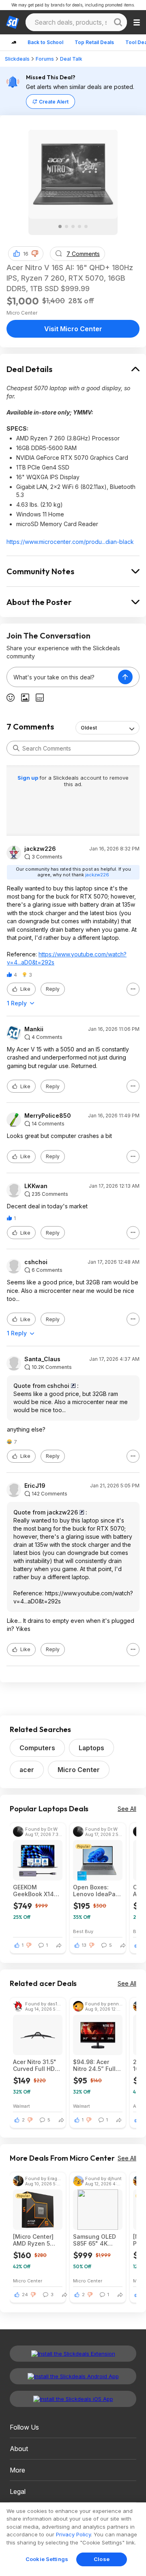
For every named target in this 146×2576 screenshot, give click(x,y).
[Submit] (16, 748)
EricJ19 (35, 1486)
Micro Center (79, 1770)
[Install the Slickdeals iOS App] (73, 2399)
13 (84, 1945)
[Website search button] (118, 22)
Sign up (28, 778)
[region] (73, 2539)
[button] (35, 254)
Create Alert (54, 102)
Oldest (89, 728)
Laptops (91, 1748)
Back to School (45, 42)
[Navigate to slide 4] (79, 226)
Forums (45, 59)
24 (25, 2295)
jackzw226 (40, 849)
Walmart (21, 2106)
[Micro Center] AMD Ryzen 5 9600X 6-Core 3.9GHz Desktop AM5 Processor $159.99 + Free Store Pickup (36, 2240)
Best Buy (83, 1931)
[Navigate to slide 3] (73, 226)
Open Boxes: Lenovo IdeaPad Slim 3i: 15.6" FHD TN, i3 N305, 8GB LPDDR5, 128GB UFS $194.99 (97, 1891)
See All (127, 1809)
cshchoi (36, 1262)
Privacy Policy (73, 2534)
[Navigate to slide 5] (86, 226)
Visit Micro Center (73, 329)
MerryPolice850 (48, 1116)
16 (26, 254)
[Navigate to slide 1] (60, 226)
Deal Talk (71, 59)
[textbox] (62, 677)
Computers (37, 1748)
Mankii (34, 1029)
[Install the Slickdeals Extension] (73, 2354)
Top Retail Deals (94, 42)
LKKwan (36, 1186)
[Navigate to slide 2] (67, 226)
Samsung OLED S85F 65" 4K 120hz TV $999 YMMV (94, 2240)
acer (27, 1770)
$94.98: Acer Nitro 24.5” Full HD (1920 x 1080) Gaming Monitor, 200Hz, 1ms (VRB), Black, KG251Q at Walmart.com (97, 2065)
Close (102, 2559)
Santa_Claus (42, 1359)
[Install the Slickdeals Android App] (73, 2376)
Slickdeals (17, 59)
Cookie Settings (47, 2559)
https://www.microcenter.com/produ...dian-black (70, 542)
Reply (53, 989)
